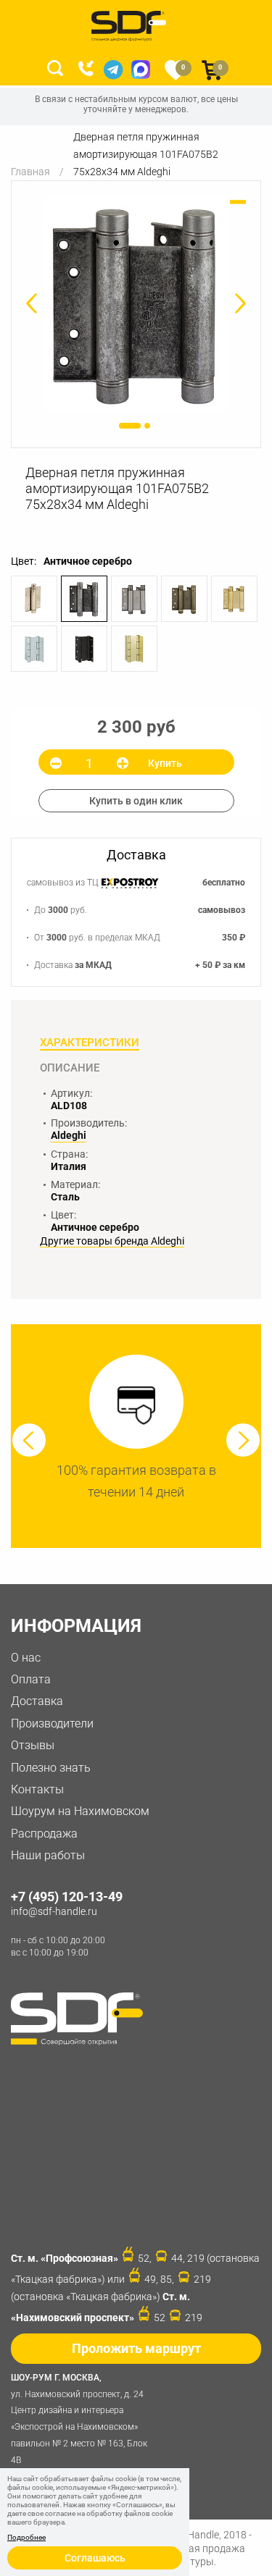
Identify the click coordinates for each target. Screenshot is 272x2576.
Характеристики (90, 1043)
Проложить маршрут (136, 2348)
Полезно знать (51, 1768)
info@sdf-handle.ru (54, 1911)
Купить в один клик (136, 801)
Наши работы (48, 1855)
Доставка (37, 1701)
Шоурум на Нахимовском (80, 1811)
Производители (52, 1723)
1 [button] (130, 426)
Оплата (31, 1679)
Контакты (37, 1789)
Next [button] (243, 1440)
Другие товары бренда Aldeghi (112, 1241)
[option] (136, 304)
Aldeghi (69, 1135)
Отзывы (33, 1745)
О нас (26, 1658)
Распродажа (44, 1834)
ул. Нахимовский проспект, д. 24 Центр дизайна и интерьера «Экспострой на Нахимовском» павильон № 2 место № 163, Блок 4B (79, 2419)
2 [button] (147, 426)
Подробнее (26, 2538)
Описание (70, 1068)
